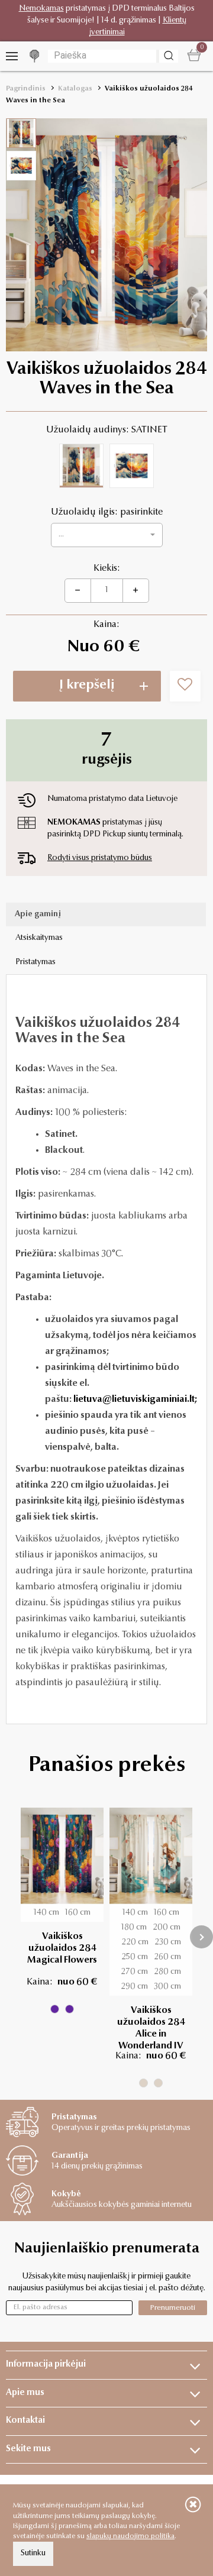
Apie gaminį (38, 914)
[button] (107, 535)
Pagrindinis (26, 89)
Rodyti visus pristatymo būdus (100, 858)
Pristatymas (35, 962)
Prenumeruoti (173, 2308)
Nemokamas (41, 9)
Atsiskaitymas (39, 938)
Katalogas (75, 89)
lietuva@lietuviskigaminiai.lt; (135, 1399)
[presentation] (201, 1937)
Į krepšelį (87, 686)
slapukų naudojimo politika (130, 2536)
